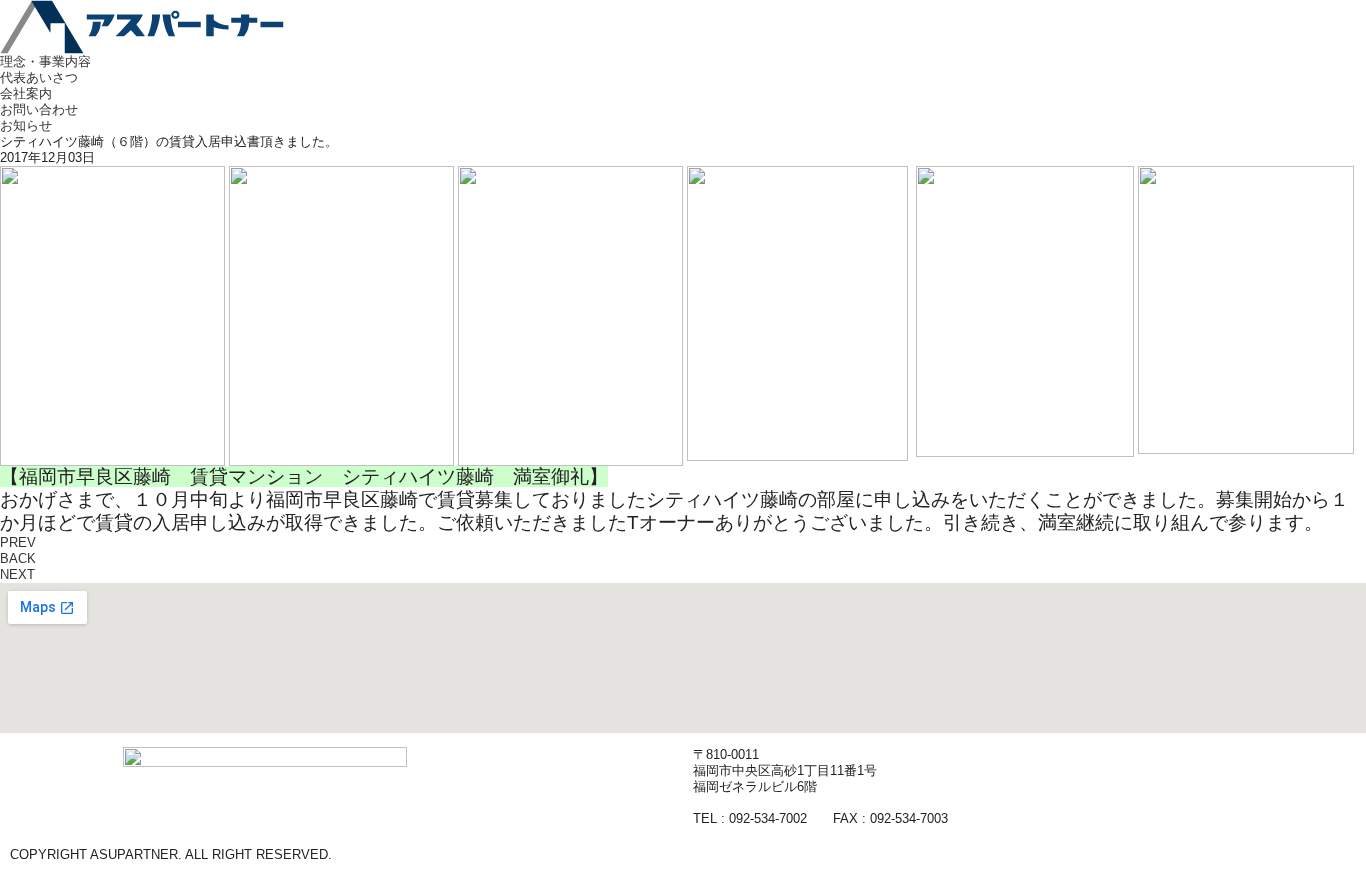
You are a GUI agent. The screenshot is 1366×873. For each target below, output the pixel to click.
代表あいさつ (39, 77)
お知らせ (26, 125)
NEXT (17, 574)
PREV (18, 542)
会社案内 (26, 93)
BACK (18, 558)
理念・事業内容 (45, 61)
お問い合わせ (39, 109)
